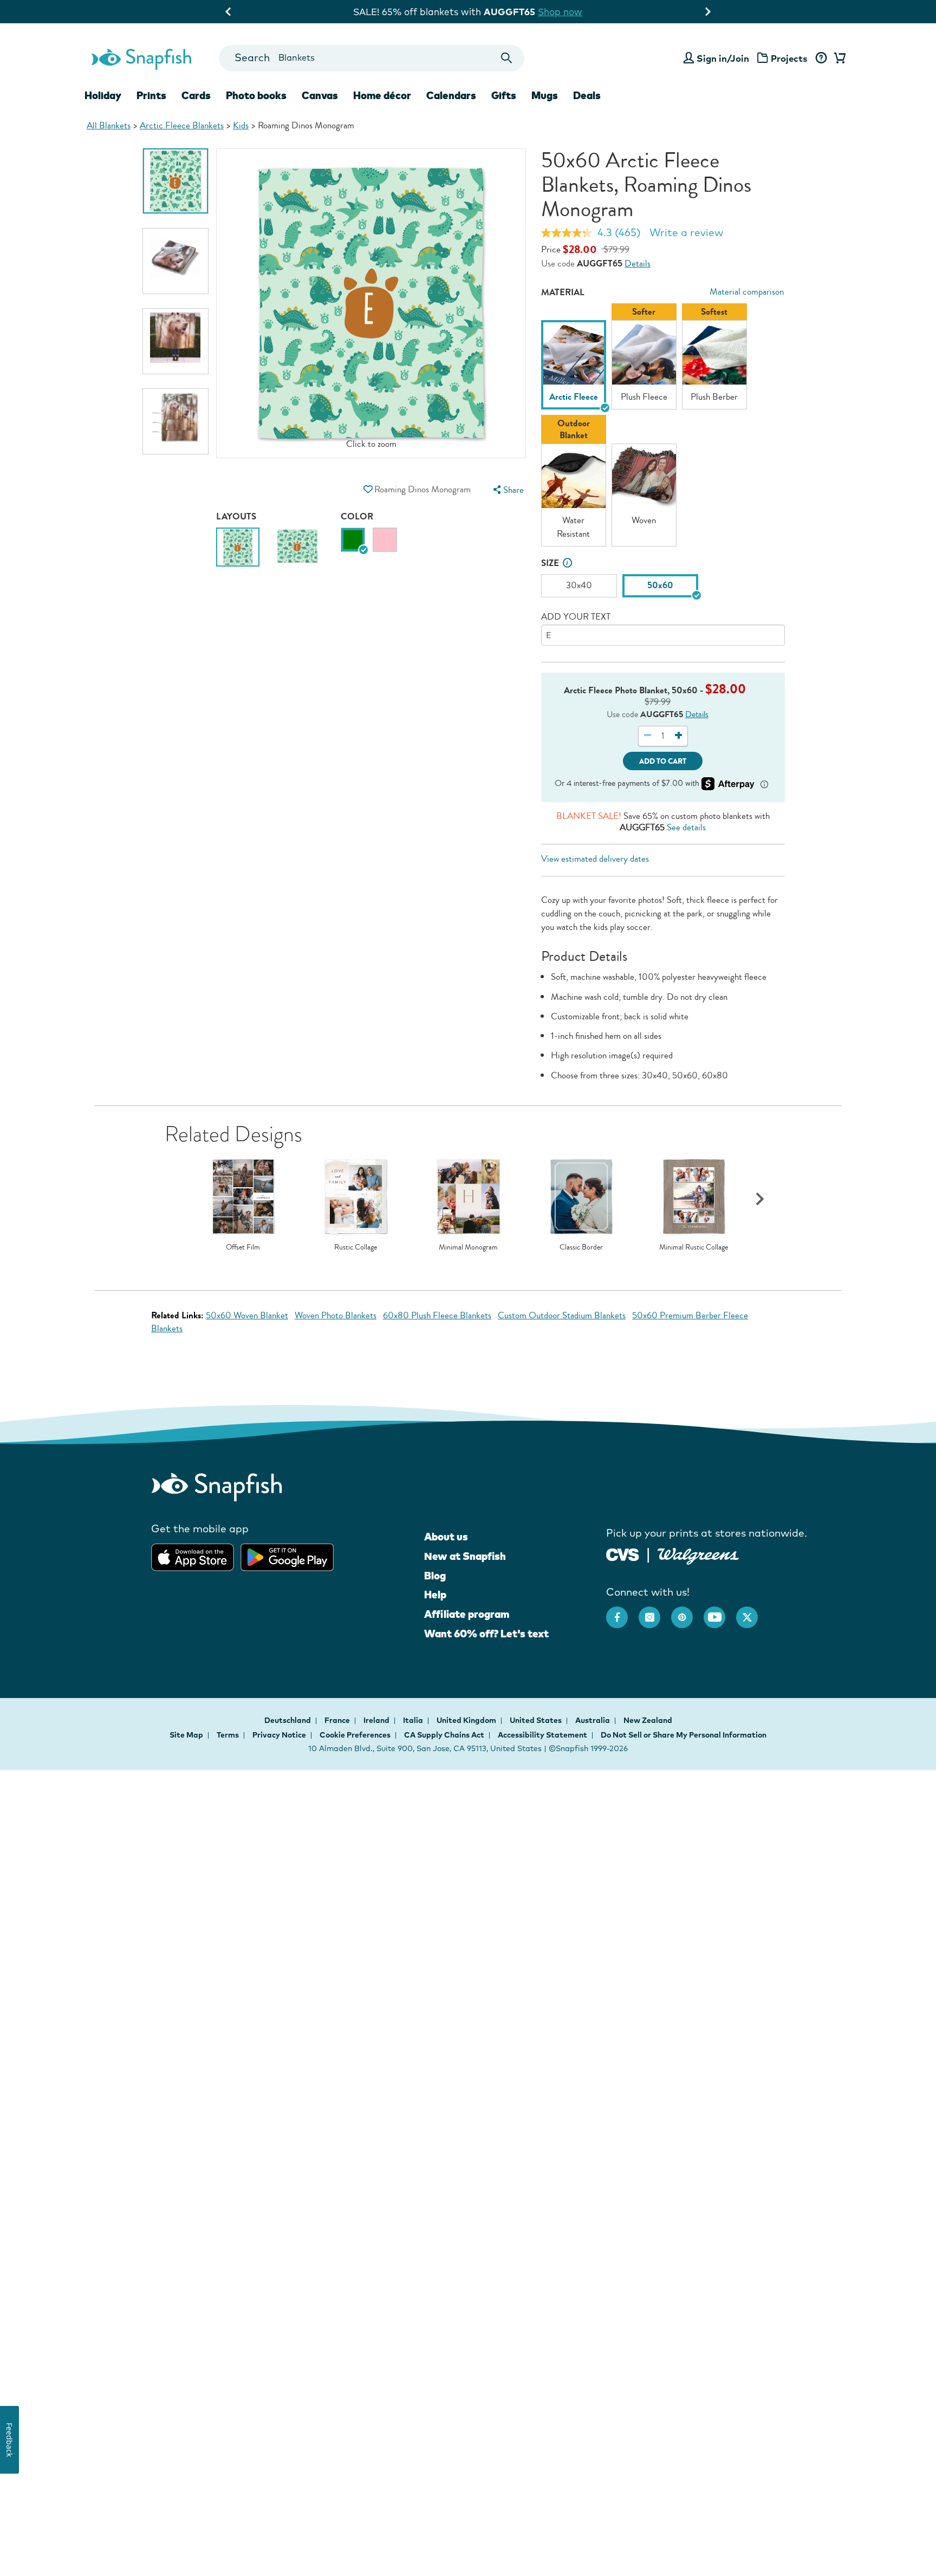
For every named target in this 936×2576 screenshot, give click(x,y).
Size (550, 563)
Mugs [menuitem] (545, 95)
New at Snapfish (465, 1556)
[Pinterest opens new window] (687, 1612)
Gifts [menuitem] (504, 95)
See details (686, 827)
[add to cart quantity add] (678, 736)
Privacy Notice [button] (279, 1735)
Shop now (576, 12)
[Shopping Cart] (838, 58)
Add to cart (663, 761)
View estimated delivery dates (595, 859)
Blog (435, 1576)
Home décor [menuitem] (382, 95)
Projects (789, 58)
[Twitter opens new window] (752, 1612)
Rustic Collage (356, 1247)
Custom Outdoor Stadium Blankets (562, 1315)
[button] (368, 489)
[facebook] (622, 1612)
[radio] (353, 540)
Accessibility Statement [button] (542, 1735)
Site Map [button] (186, 1735)
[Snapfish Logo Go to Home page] (141, 58)
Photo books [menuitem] (256, 95)
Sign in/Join (723, 58)
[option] (175, 181)
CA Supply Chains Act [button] (444, 1735)
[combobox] (371, 58)
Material (563, 292)
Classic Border (581, 1247)
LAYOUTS (236, 516)
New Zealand (648, 1720)
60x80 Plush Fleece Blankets (437, 1315)
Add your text (576, 617)
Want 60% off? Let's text (486, 1634)
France (338, 1720)
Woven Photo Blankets (336, 1315)
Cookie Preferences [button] (355, 1735)
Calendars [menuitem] (451, 95)
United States (537, 1720)
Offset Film (243, 1247)
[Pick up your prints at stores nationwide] (623, 1553)
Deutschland (288, 1720)
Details (638, 264)
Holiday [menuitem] (103, 95)
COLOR (357, 516)
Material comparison (747, 292)
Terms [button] (228, 1735)
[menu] (507, 490)
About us (446, 1537)
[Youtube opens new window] (720, 1612)
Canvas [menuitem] (320, 95)
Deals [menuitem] (587, 95)
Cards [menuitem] (196, 95)
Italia (414, 1720)
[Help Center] (821, 58)
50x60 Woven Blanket (247, 1315)
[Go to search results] (507, 58)
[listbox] (663, 428)
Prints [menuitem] (151, 95)
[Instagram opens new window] (655, 1612)
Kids (241, 125)
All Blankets (109, 125)
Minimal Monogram (468, 1247)
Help (435, 1595)
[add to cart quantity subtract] (648, 736)
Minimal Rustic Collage (694, 1247)
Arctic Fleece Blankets (182, 125)
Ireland (377, 1720)
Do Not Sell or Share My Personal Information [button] (684, 1735)
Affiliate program (467, 1614)
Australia (593, 1720)
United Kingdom (467, 1720)
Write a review (686, 232)
